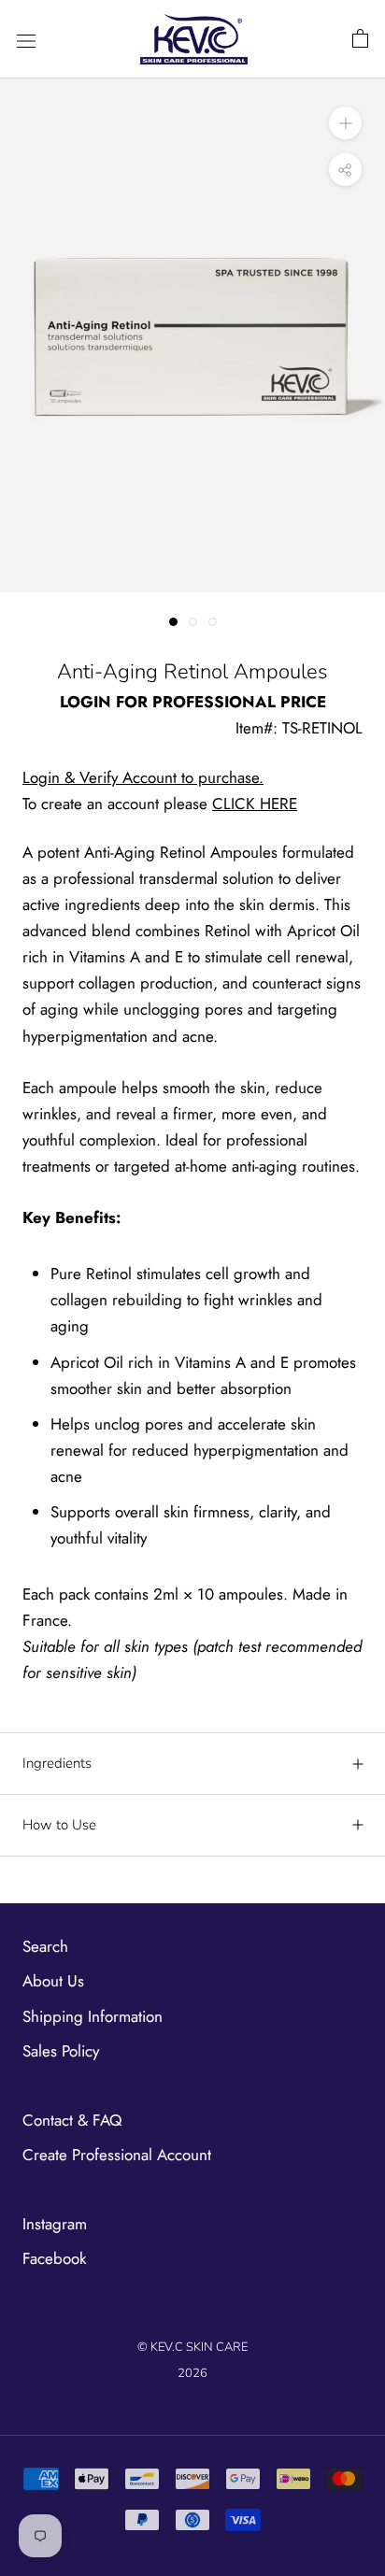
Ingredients (57, 1763)
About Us (53, 1981)
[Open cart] (360, 39)
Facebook (54, 2258)
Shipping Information (93, 2016)
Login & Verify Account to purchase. (143, 777)
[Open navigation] (26, 40)
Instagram (55, 2224)
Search (45, 1946)
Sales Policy (61, 2051)
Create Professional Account (117, 2155)
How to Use (59, 1825)
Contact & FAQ (72, 2120)
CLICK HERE (255, 804)
